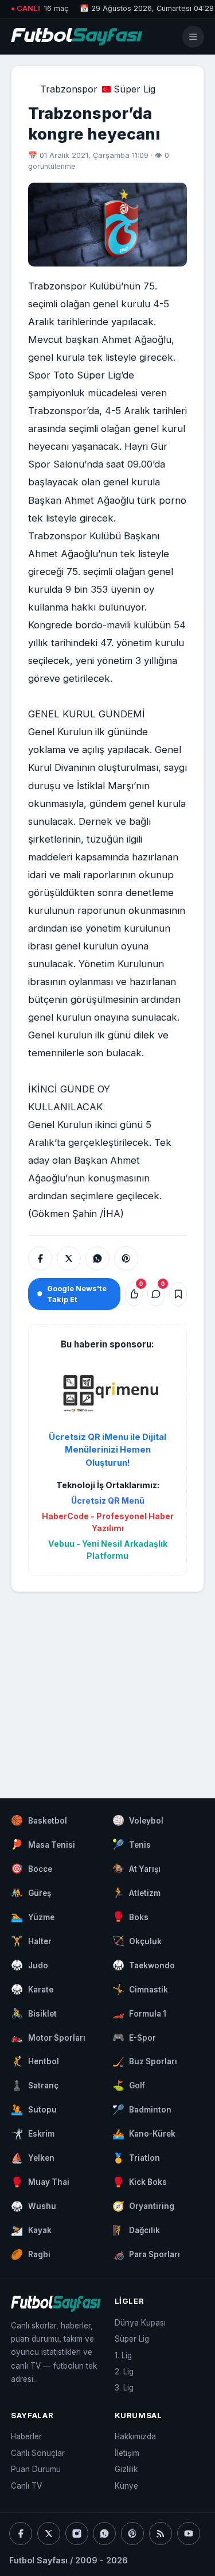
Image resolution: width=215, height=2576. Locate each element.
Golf (129, 2085)
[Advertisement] (107, 1684)
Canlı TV (26, 2486)
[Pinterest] (132, 2533)
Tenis (132, 1844)
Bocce (32, 1868)
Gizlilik (126, 2469)
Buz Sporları (145, 2061)
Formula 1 (140, 2013)
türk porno (162, 500)
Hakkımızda (135, 2436)
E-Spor (134, 2037)
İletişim (127, 2453)
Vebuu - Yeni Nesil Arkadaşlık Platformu (108, 1550)
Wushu (34, 2206)
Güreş (31, 1893)
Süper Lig (134, 89)
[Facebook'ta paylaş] (40, 1258)
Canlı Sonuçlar (38, 2453)
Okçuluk (137, 1941)
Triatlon (136, 2158)
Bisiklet (34, 2013)
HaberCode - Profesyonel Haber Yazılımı (107, 1522)
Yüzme (33, 1917)
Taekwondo (144, 1965)
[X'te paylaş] (69, 1258)
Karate (32, 1989)
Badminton (142, 2110)
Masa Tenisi (43, 1844)
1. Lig (123, 2355)
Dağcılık (136, 2230)
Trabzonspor (69, 89)
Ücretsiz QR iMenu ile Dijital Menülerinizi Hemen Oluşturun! (107, 1450)
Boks (131, 1917)
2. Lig (124, 2372)
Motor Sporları (48, 2037)
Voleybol (138, 1820)
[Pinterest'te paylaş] (126, 1258)
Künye (126, 2486)
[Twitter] (49, 2533)
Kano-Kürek (144, 2134)
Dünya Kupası (140, 2323)
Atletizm (137, 1893)
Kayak (31, 2230)
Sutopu (34, 2110)
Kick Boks (140, 2182)
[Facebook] (21, 2533)
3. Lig (124, 2388)
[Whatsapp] (104, 2533)
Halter (31, 1941)
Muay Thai (40, 2182)
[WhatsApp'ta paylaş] (97, 1258)
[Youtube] (189, 2533)
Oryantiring (144, 2206)
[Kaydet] (178, 1294)
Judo (30, 1965)
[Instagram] (77, 2533)
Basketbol (39, 1820)
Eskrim (33, 2134)
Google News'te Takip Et (77, 1294)
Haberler (26, 2436)
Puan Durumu (36, 2469)
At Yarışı (137, 1868)
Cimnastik (140, 1989)
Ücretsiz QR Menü (108, 1501)
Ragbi (31, 2254)
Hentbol (35, 2061)
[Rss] (161, 2533)
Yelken (33, 2158)
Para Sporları (146, 2254)
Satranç (35, 2085)
